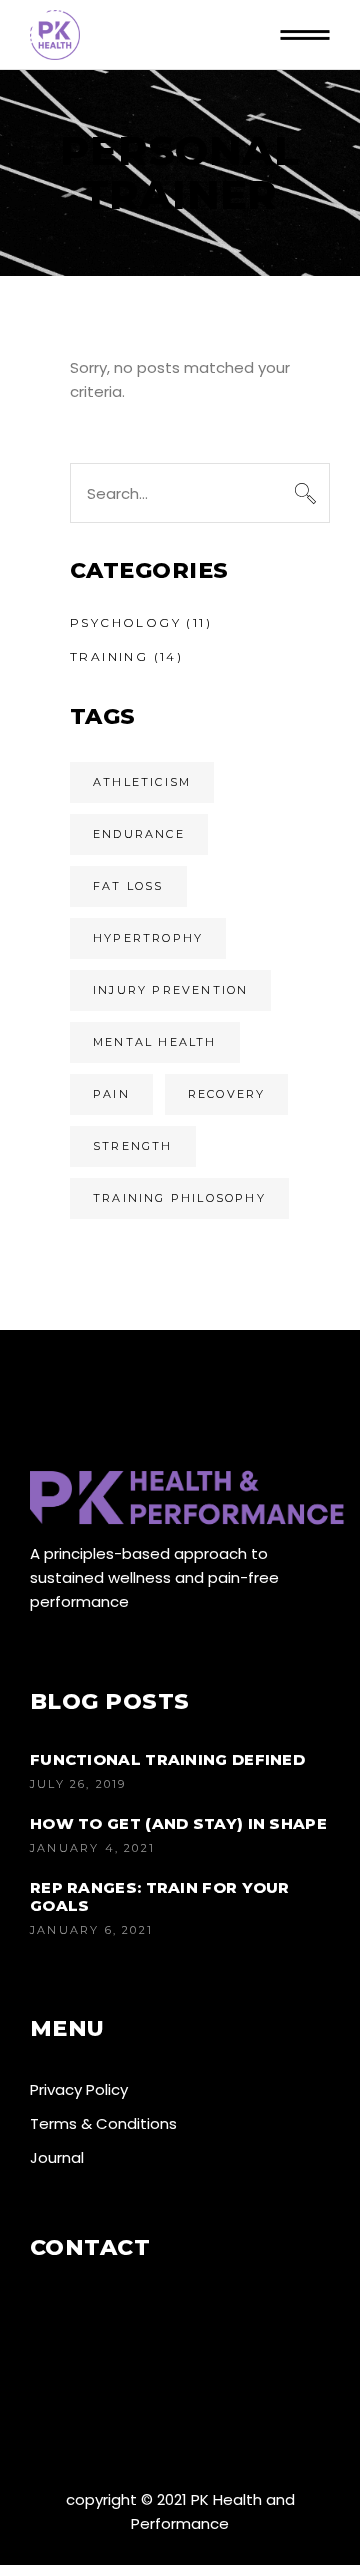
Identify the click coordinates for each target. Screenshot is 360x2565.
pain (111, 1094)
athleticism (142, 782)
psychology (125, 622)
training (109, 656)
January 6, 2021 (91, 1930)
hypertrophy (148, 938)
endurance (139, 834)
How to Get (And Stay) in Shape (178, 1823)
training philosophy (179, 1198)
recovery (227, 1094)
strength (133, 1146)
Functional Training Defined (167, 1759)
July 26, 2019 (78, 1784)
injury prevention (170, 990)
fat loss (128, 886)
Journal (57, 2157)
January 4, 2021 (92, 1848)
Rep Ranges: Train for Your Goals (160, 1896)
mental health (155, 1042)
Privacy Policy (79, 2089)
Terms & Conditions (103, 2123)
